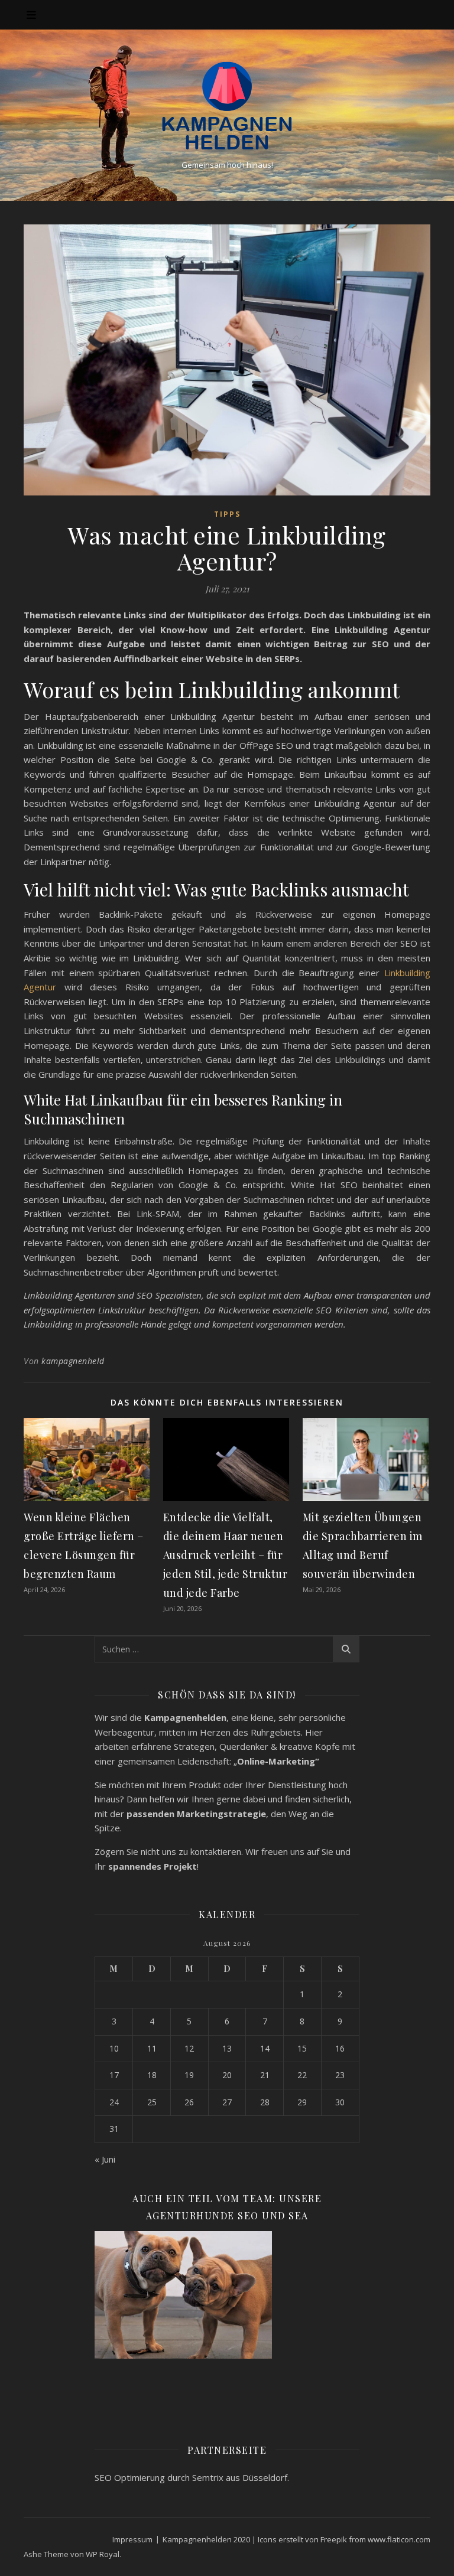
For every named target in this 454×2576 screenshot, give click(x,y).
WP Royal (103, 2554)
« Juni (105, 2159)
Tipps (227, 514)
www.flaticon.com (399, 2539)
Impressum (132, 2539)
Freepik (334, 2539)
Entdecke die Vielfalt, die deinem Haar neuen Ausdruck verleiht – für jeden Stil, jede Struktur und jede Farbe (226, 1555)
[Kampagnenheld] (227, 105)
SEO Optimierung (130, 2477)
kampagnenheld (73, 1361)
